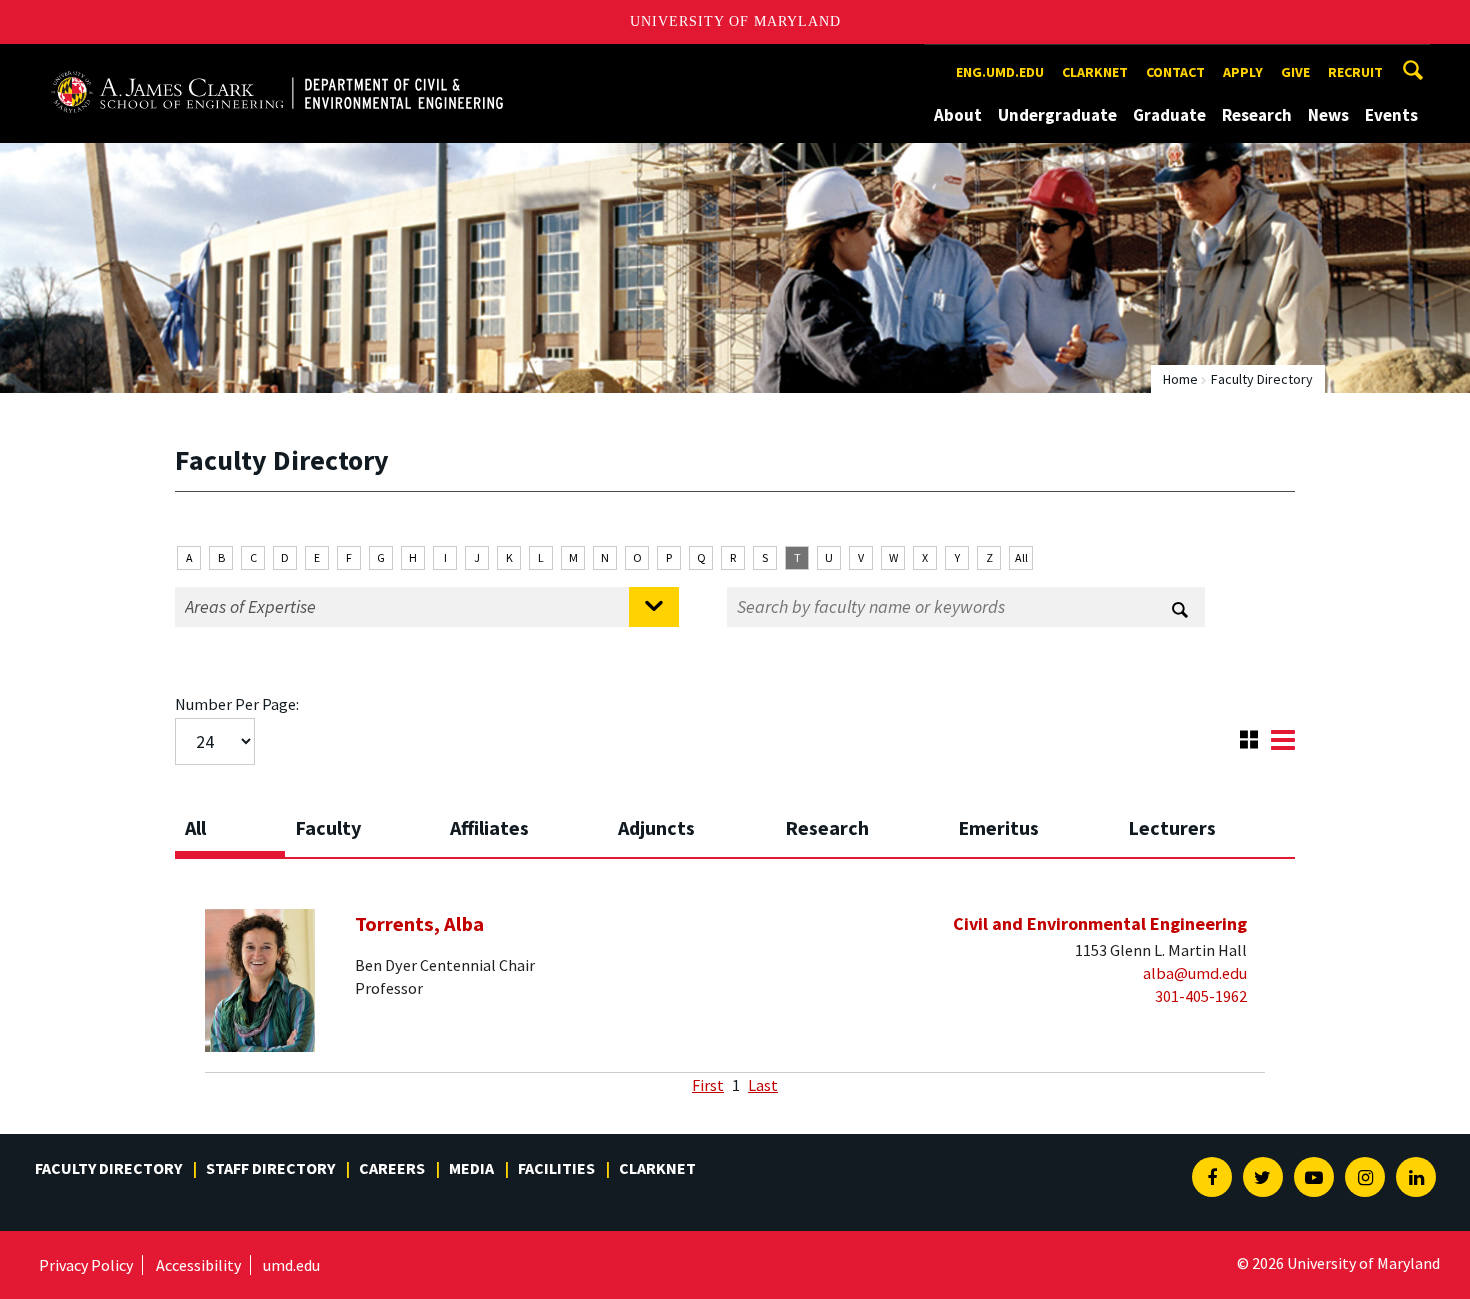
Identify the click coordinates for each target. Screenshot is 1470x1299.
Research (1257, 115)
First (708, 1085)
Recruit (1355, 72)
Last (763, 1085)
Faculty (328, 827)
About (958, 115)
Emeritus (998, 827)
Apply (1243, 72)
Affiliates (489, 827)
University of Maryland (735, 21)
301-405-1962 (1201, 996)
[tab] (230, 822)
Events (1391, 115)
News (1328, 115)
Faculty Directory (108, 1168)
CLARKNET (1095, 72)
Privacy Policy (86, 1265)
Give (1295, 72)
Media (471, 1168)
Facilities (556, 1168)
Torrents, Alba (419, 924)
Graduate (1169, 115)
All (1021, 557)
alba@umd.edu (1195, 973)
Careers (392, 1168)
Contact (1175, 72)
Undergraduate (1057, 115)
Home (1180, 379)
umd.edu (291, 1265)
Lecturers (1172, 827)
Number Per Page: (237, 704)
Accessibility (198, 1265)
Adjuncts (656, 827)
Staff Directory (270, 1168)
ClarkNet (657, 1168)
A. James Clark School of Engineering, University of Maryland (277, 62)
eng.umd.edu (1000, 72)
